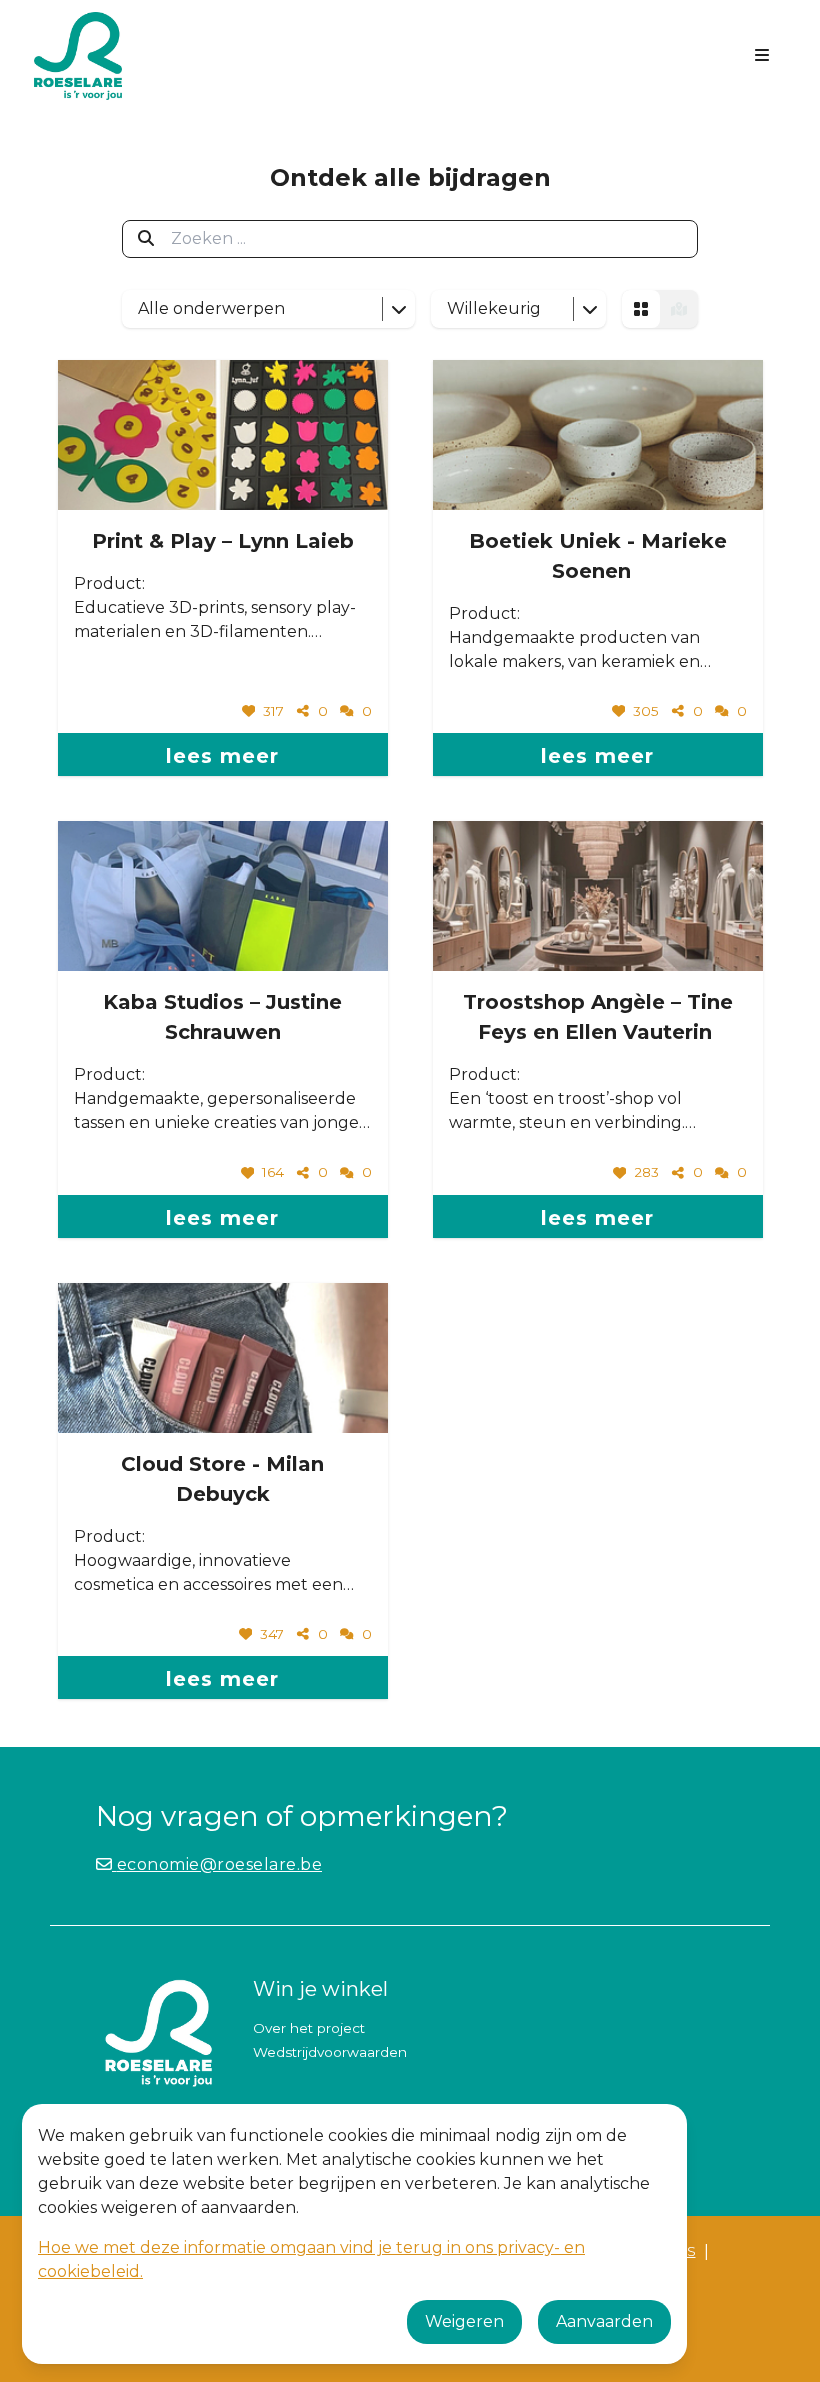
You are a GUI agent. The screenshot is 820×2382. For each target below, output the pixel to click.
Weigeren (464, 2321)
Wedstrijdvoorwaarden (330, 2052)
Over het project (309, 2028)
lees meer (222, 756)
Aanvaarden (604, 2321)
